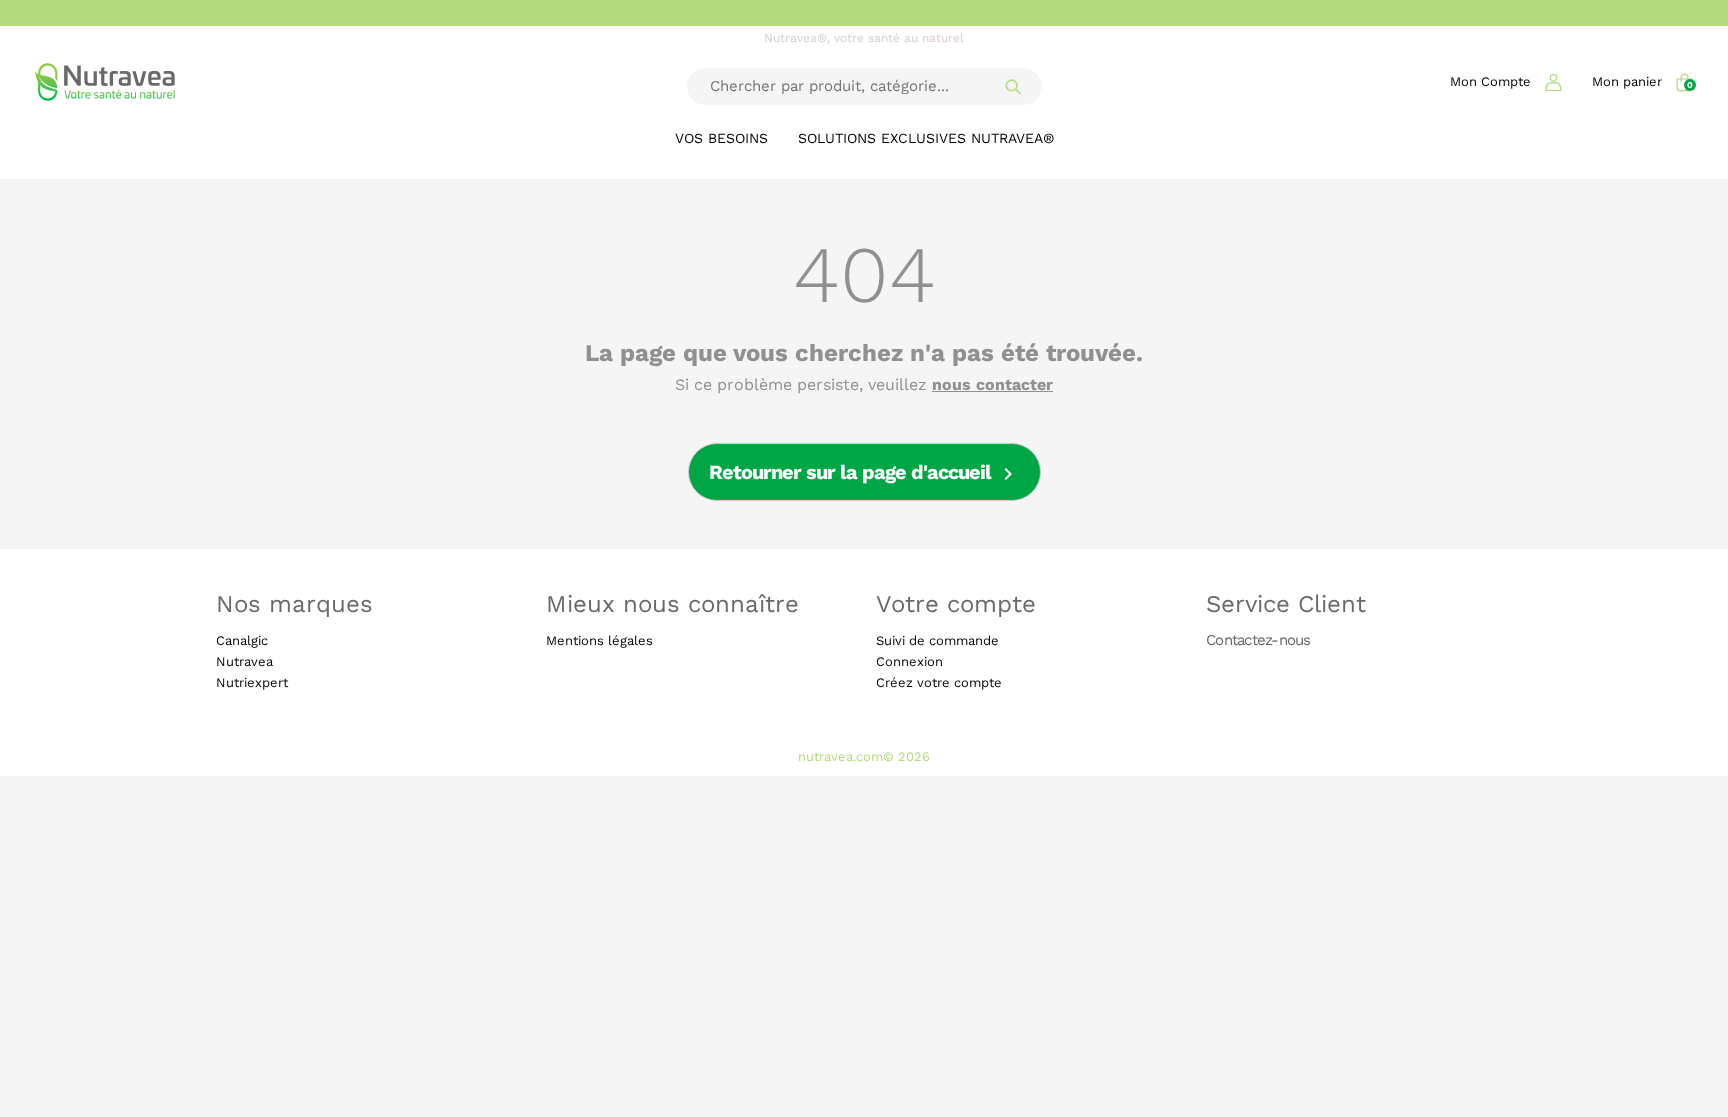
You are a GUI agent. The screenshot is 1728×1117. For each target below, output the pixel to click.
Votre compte (956, 603)
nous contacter (992, 385)
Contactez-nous (1258, 639)
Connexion (909, 661)
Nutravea (244, 661)
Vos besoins (721, 138)
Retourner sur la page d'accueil (864, 473)
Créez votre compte (939, 682)
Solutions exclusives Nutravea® (926, 138)
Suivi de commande (937, 640)
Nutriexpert (252, 682)
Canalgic (242, 640)
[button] (1506, 81)
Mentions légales (599, 640)
